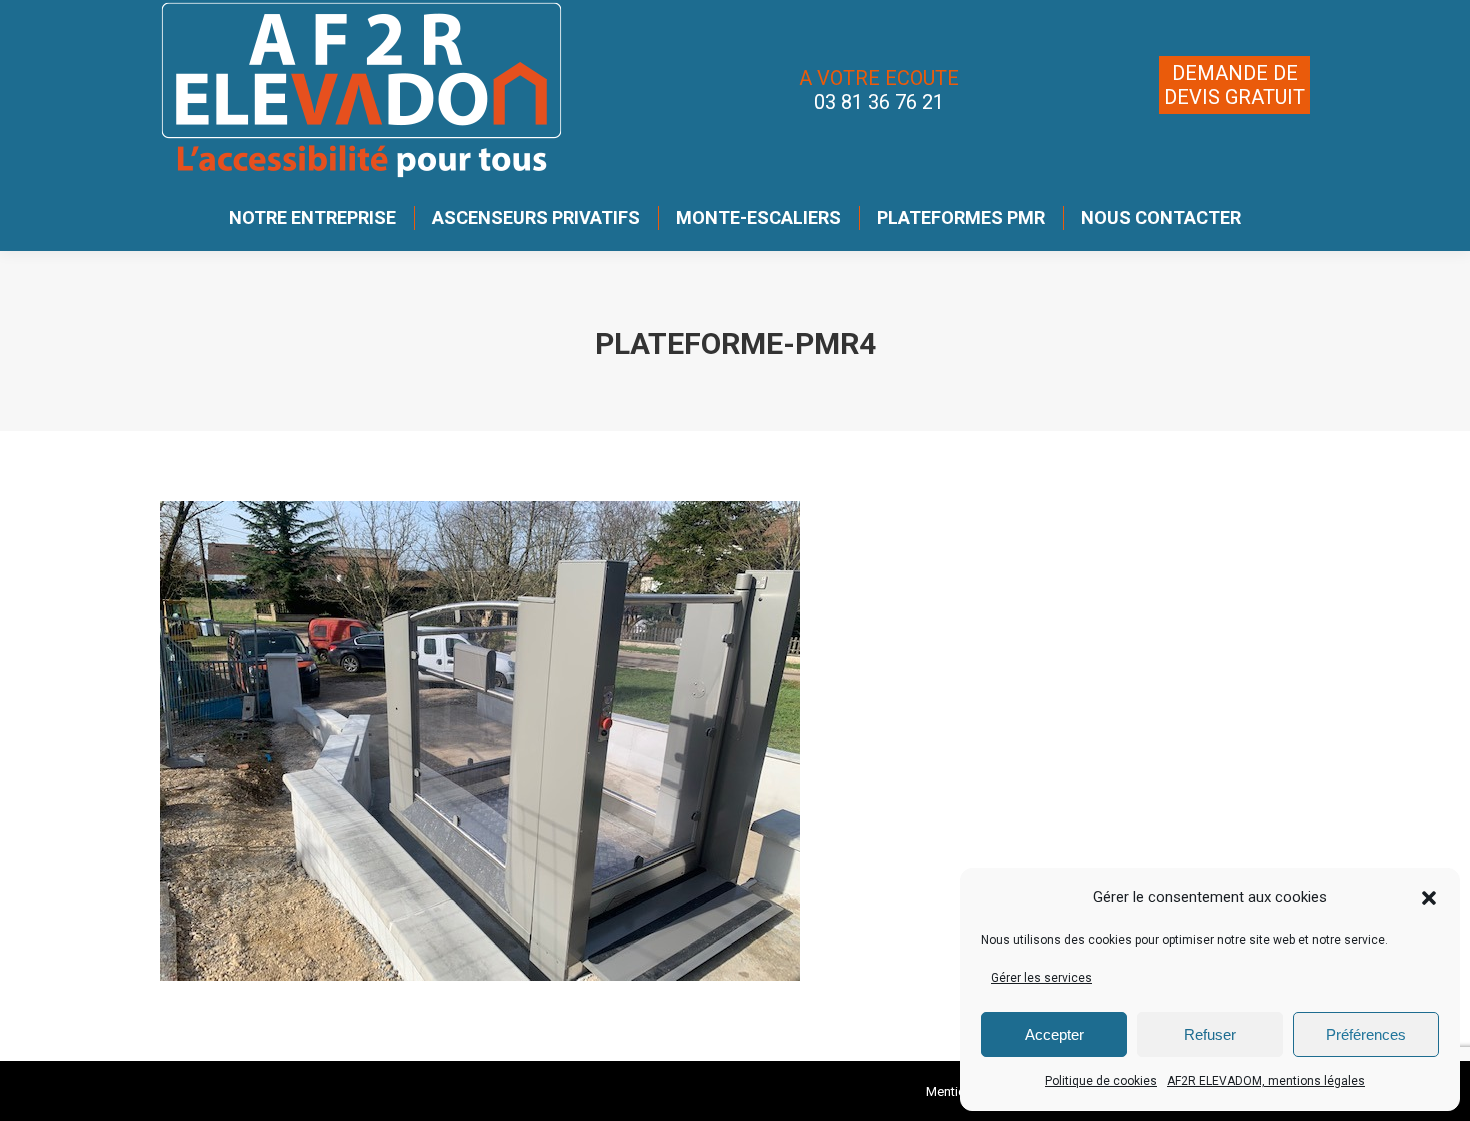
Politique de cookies (1101, 1081)
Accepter (1054, 1034)
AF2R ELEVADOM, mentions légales (1266, 1081)
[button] (1429, 898)
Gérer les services (1041, 978)
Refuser (1210, 1034)
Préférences (1366, 1034)
